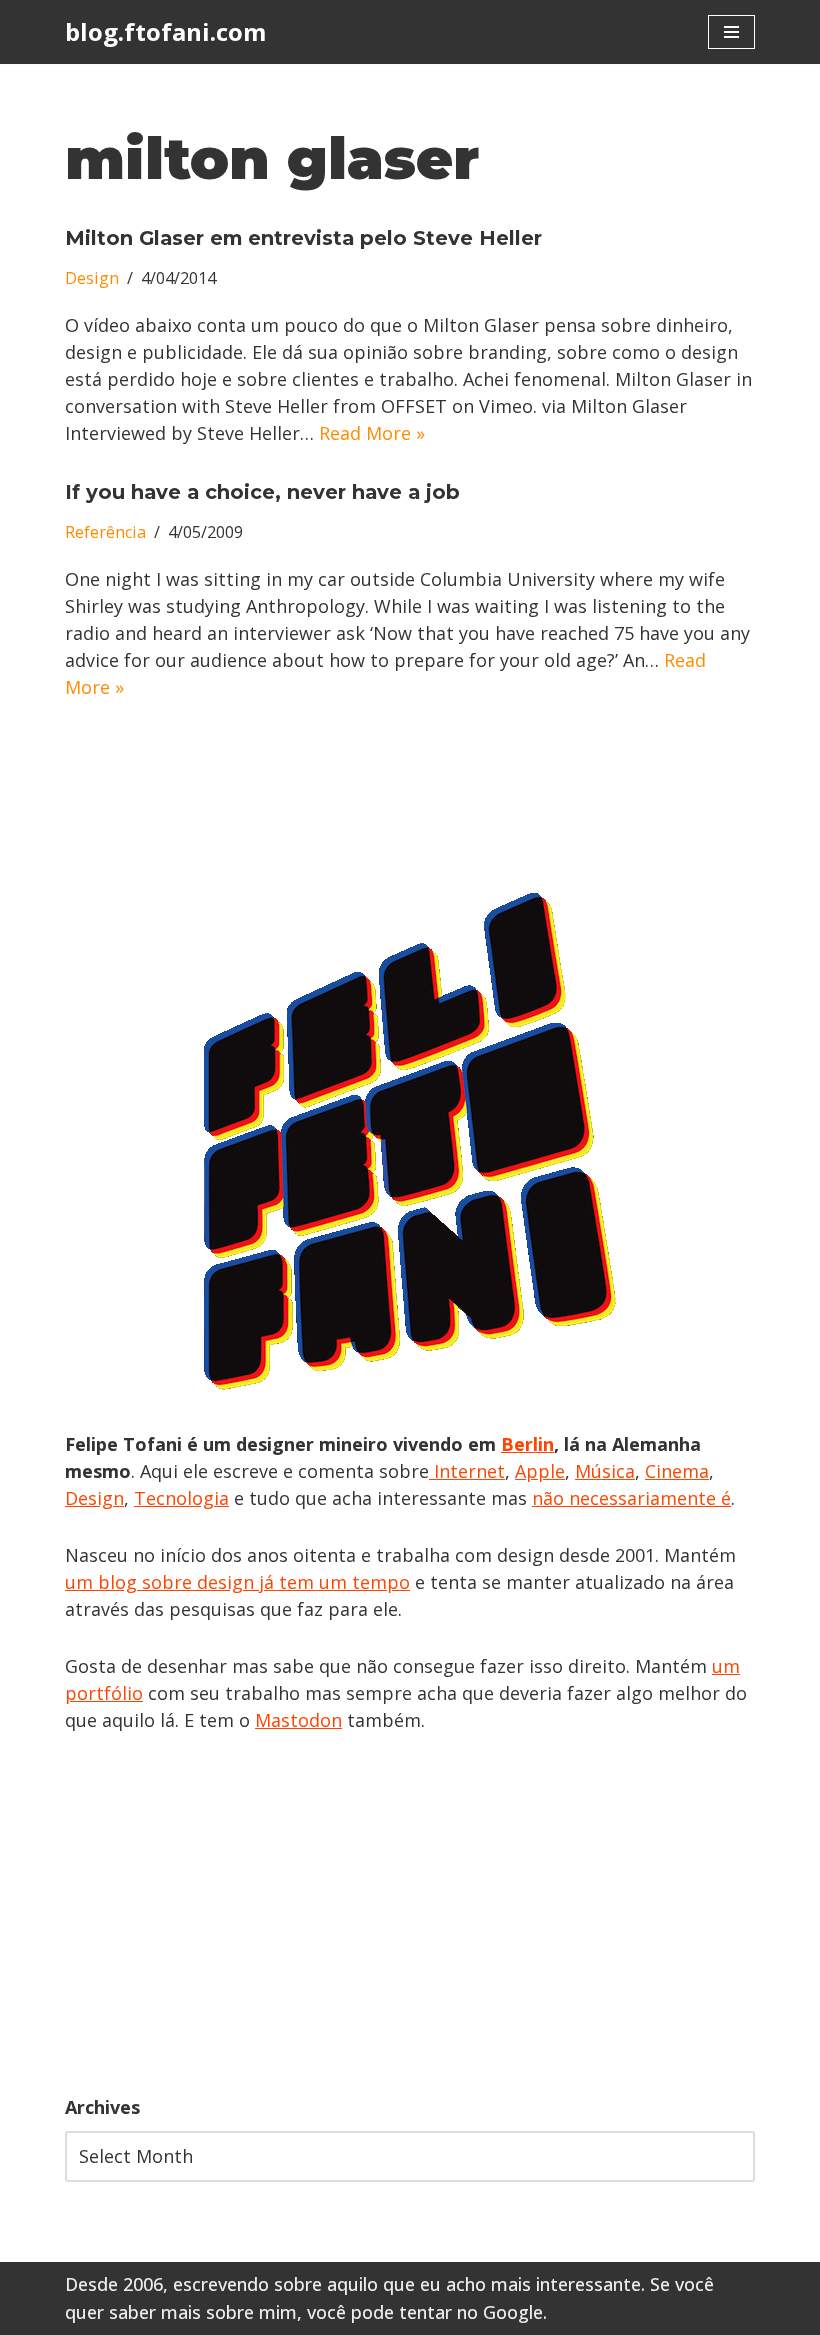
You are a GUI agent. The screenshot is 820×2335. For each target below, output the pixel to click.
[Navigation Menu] (731, 32)
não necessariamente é (631, 1498)
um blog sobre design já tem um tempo (237, 1582)
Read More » (372, 433)
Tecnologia (181, 1498)
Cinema (677, 1471)
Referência (105, 532)
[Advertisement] (410, 1914)
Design (92, 278)
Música (605, 1471)
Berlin (527, 1444)
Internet (467, 1471)
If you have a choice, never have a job (262, 492)
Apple (540, 1471)
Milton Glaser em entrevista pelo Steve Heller (303, 238)
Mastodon (298, 1720)
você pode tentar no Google (425, 2312)
